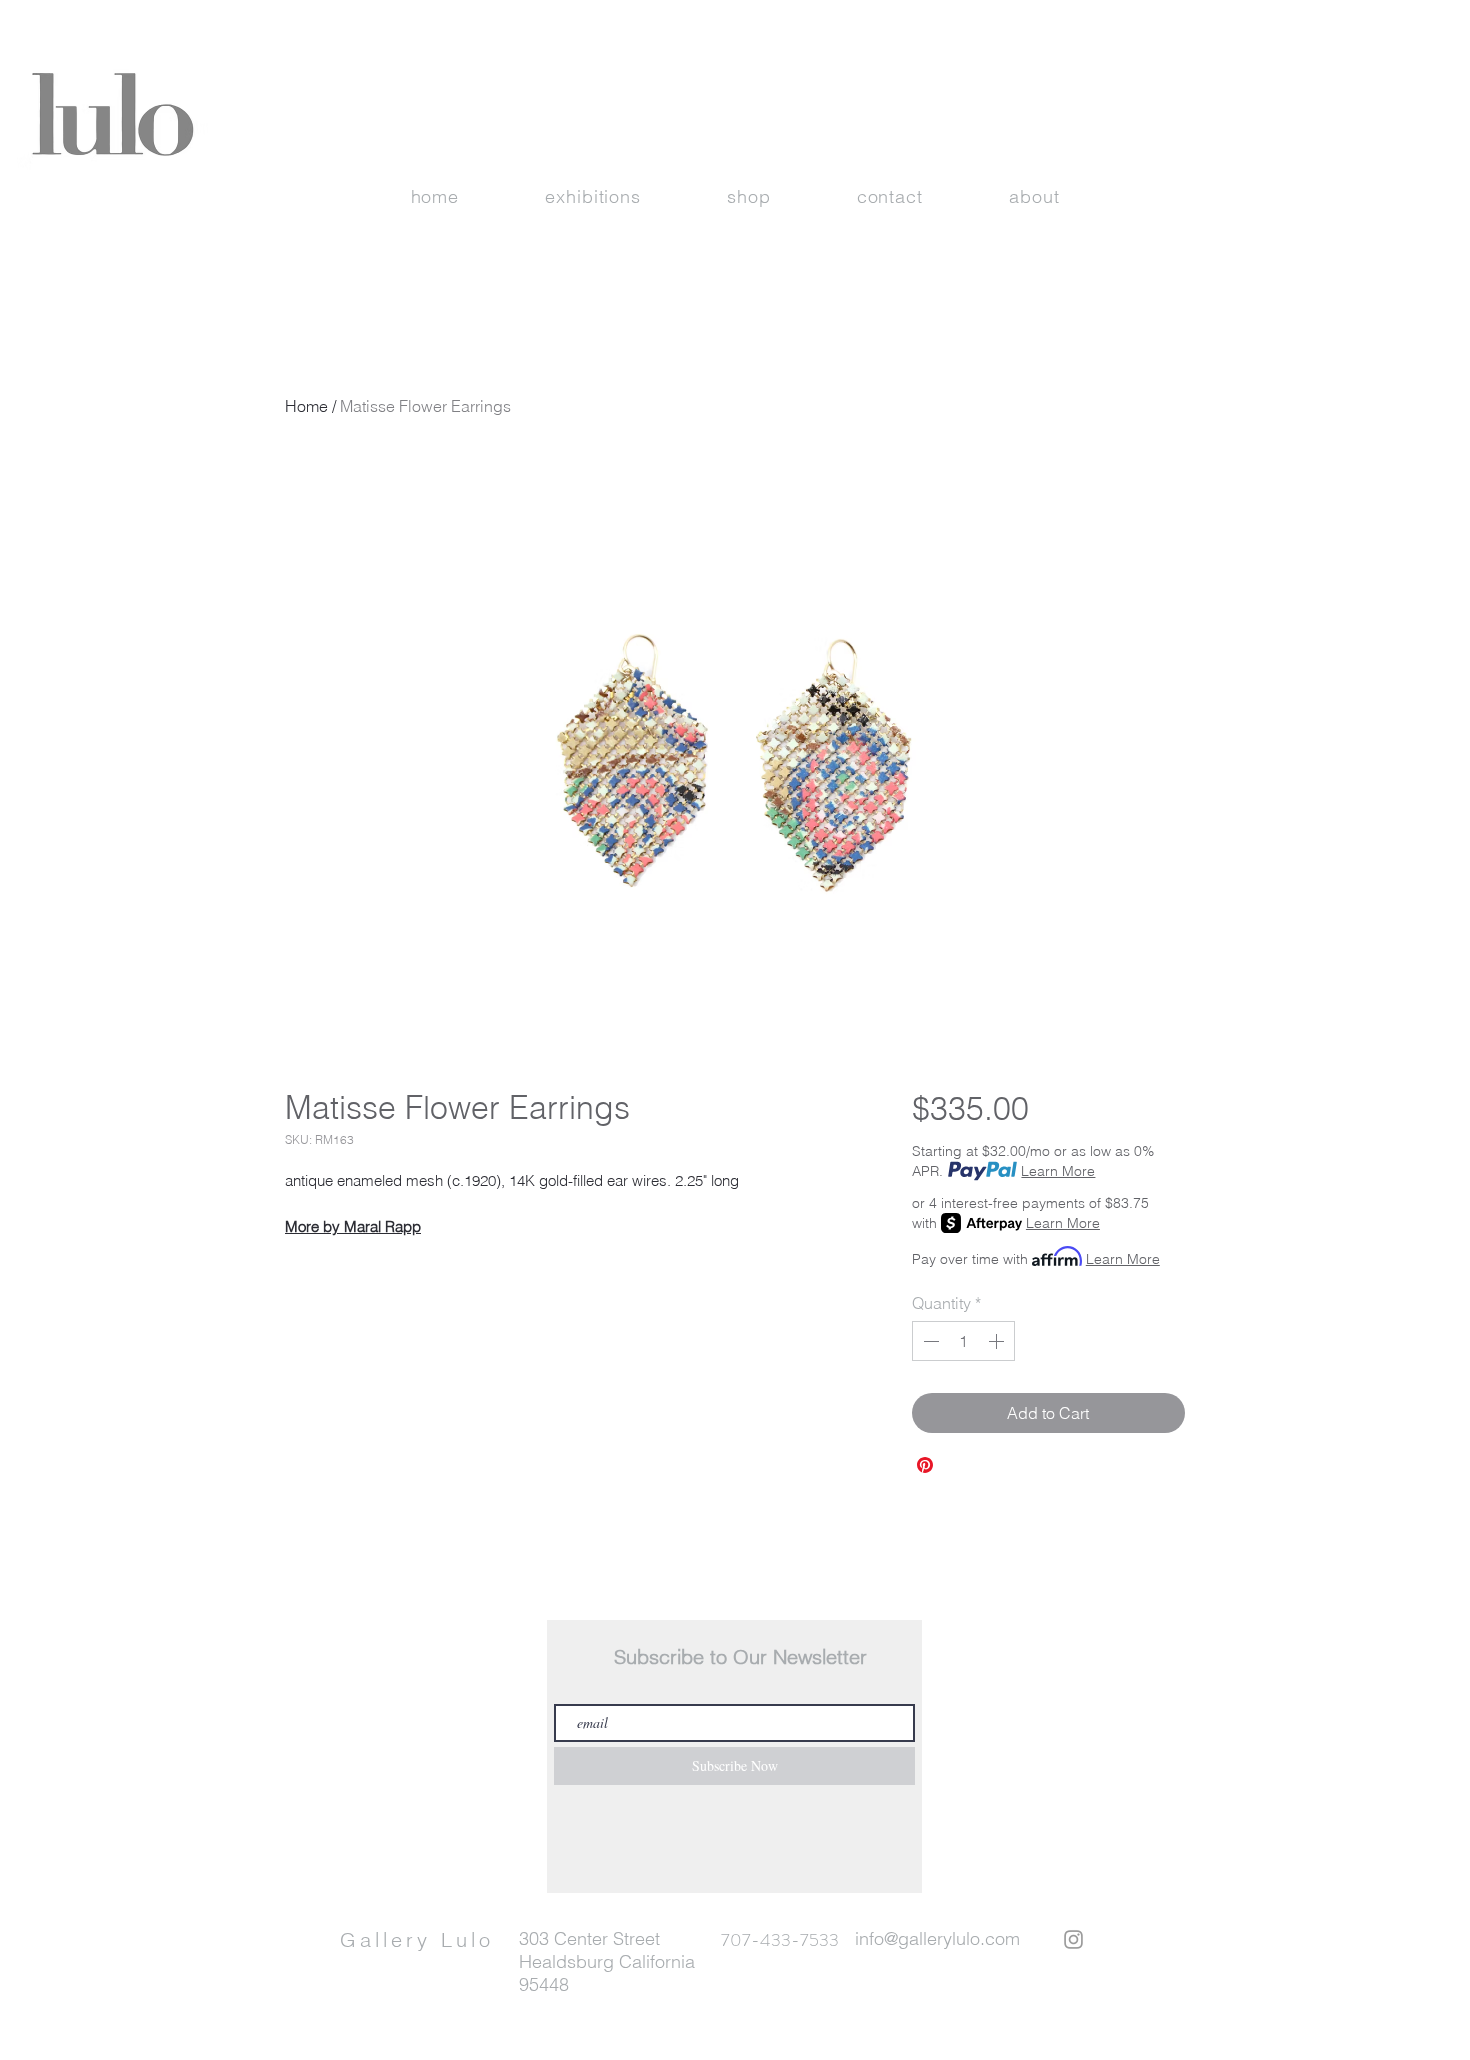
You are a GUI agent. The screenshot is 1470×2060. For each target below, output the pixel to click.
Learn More (1058, 1171)
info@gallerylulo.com (937, 1938)
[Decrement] (929, 1341)
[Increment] (998, 1341)
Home (306, 406)
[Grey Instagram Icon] (1073, 1939)
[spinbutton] (963, 1341)
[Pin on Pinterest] (925, 1465)
